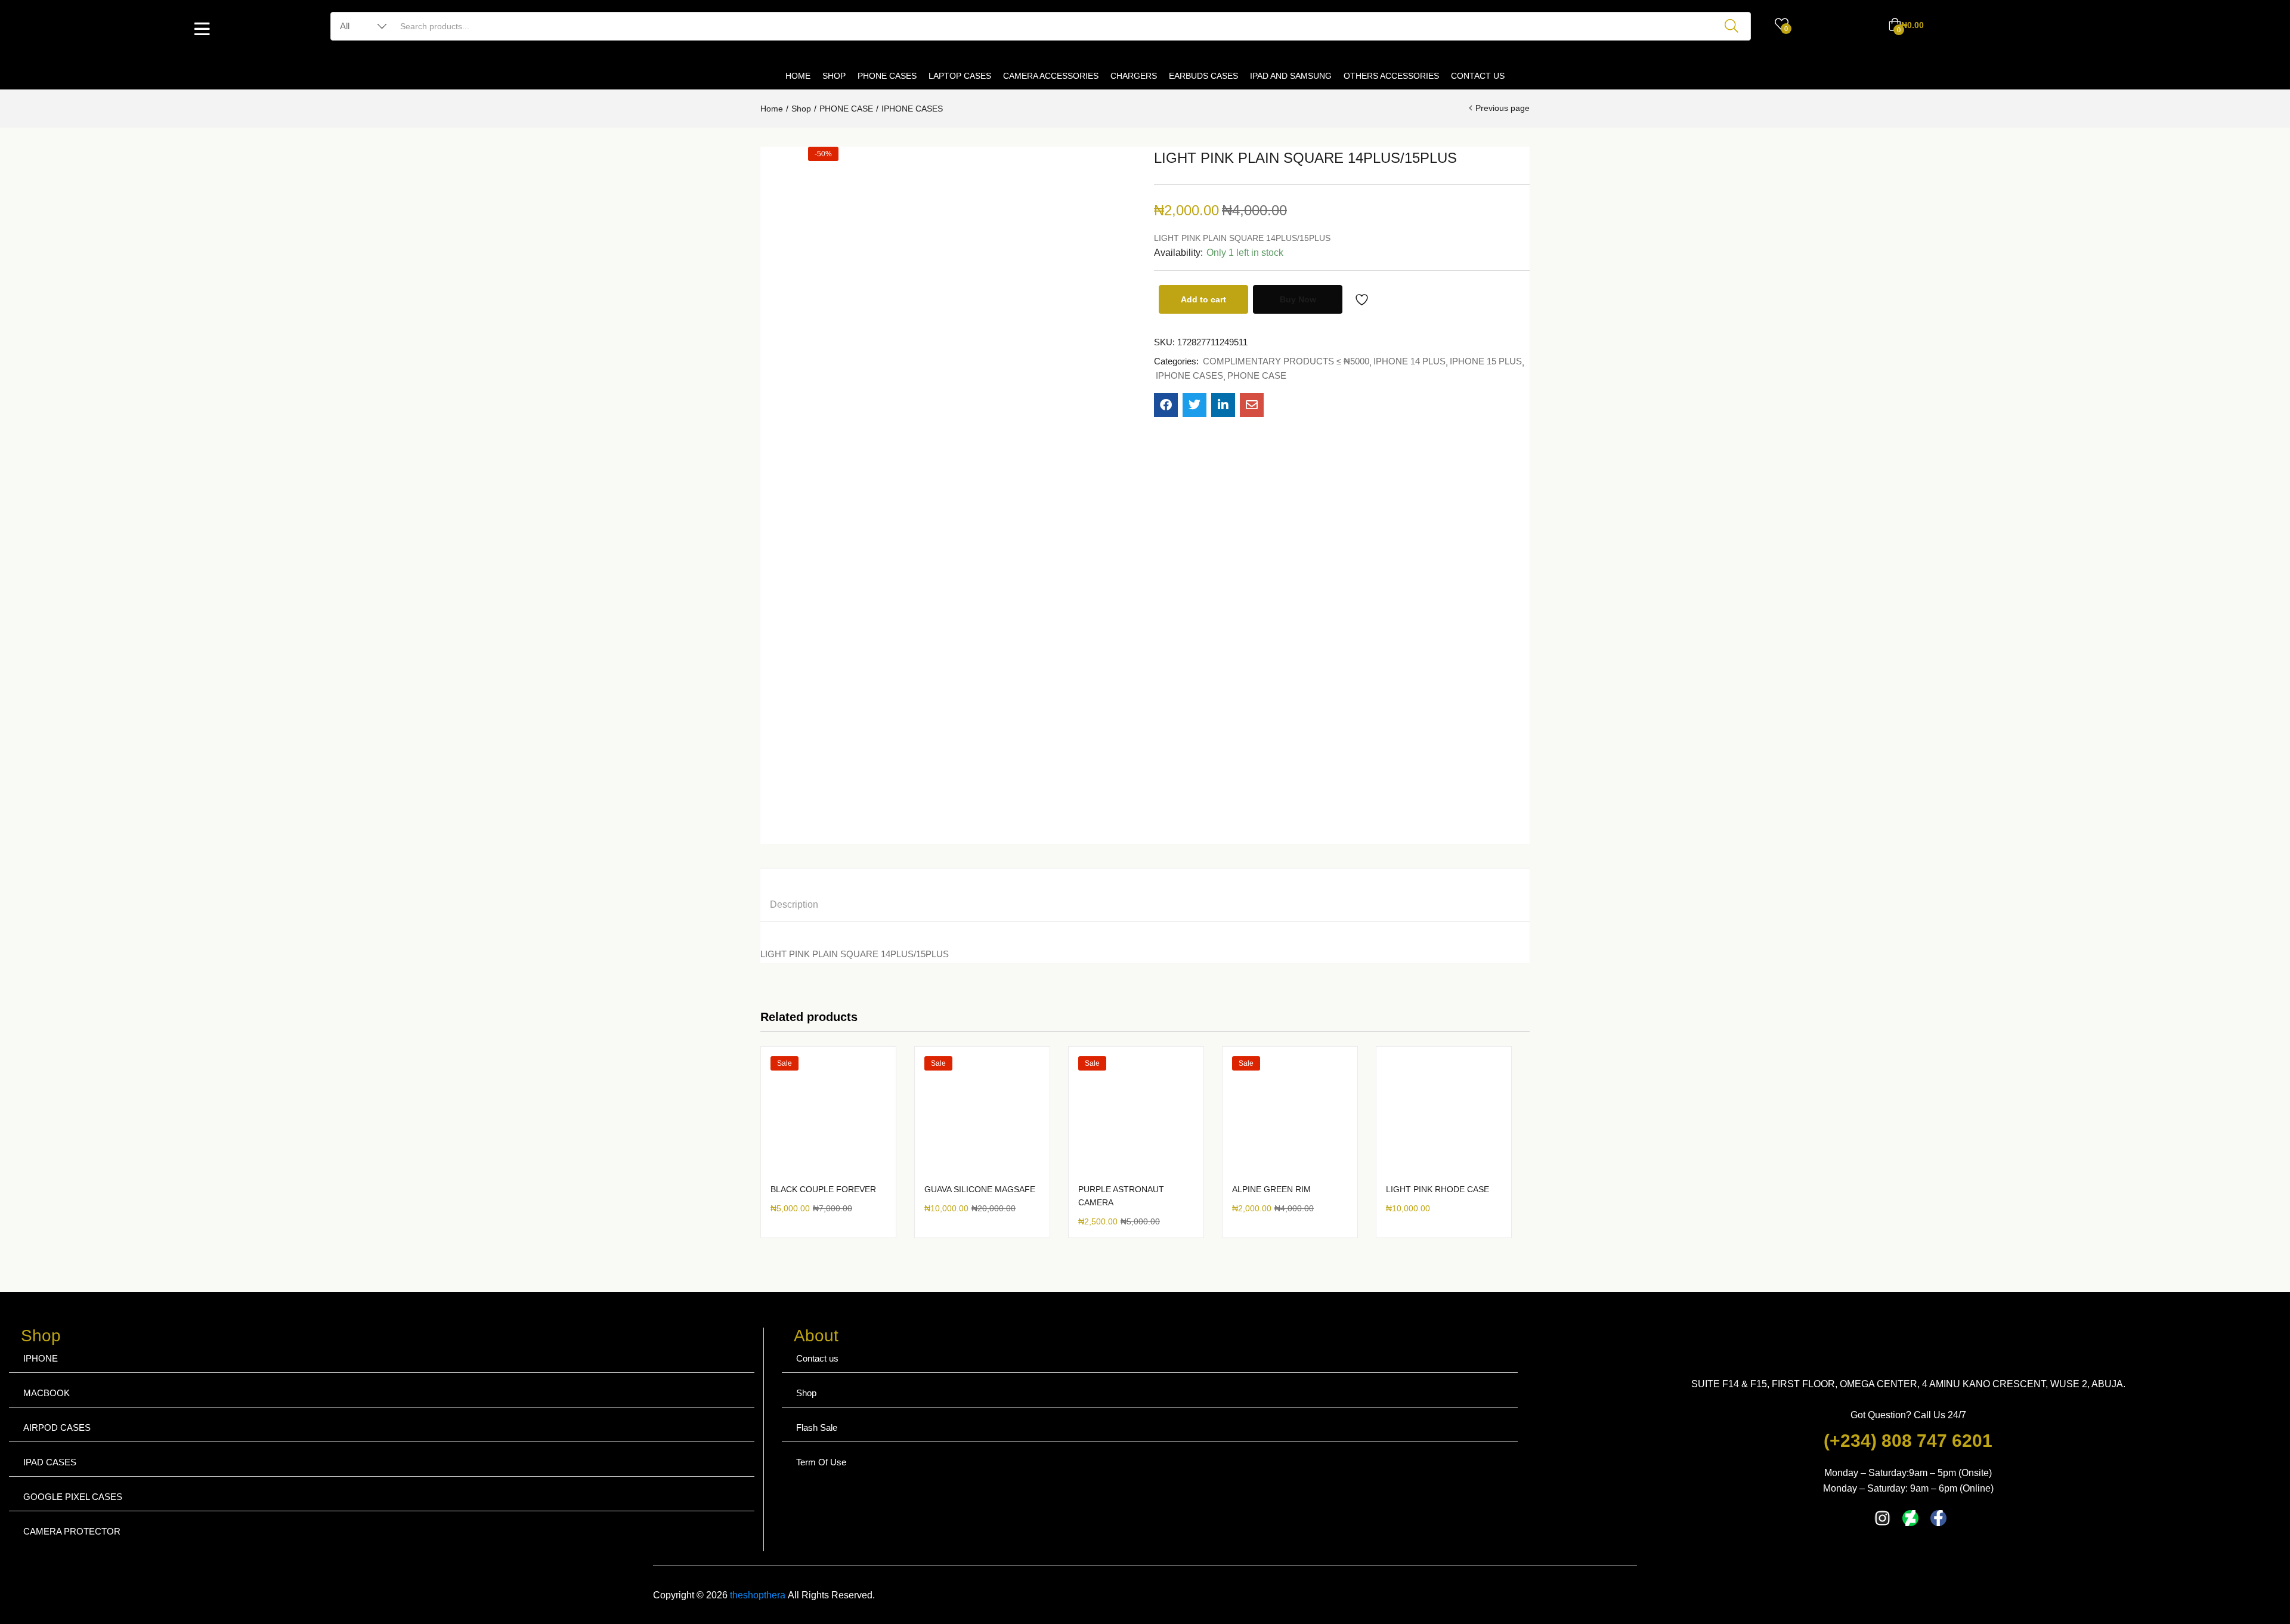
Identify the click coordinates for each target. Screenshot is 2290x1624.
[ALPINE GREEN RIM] (1290, 1114)
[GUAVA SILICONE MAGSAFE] (982, 1114)
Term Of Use (821, 1462)
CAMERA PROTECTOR (72, 1531)
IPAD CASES (50, 1462)
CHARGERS (1134, 76)
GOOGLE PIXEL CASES (73, 1497)
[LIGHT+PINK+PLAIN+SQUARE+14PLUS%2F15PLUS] (1194, 405)
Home (772, 109)
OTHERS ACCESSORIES (1391, 76)
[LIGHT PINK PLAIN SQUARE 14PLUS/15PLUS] (1166, 405)
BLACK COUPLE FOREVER (823, 1189)
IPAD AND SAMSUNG (1291, 76)
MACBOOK (47, 1393)
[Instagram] (1882, 1518)
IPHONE (41, 1358)
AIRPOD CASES (57, 1427)
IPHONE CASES (912, 109)
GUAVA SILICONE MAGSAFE (980, 1189)
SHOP (834, 76)
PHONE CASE (846, 109)
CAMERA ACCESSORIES (1051, 76)
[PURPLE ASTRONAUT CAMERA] (1136, 1114)
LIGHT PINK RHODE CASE (1438, 1189)
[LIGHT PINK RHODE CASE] (1444, 1114)
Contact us (817, 1358)
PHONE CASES (887, 76)
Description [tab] (794, 904)
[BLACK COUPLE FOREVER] (828, 1114)
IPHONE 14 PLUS (1409, 361)
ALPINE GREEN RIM (1271, 1189)
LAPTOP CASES (960, 76)
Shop (801, 109)
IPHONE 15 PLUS (1486, 361)
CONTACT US (1478, 76)
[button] (1906, 25)
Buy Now (1298, 299)
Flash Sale (817, 1427)
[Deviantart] (1910, 1518)
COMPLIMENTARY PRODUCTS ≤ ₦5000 (1286, 361)
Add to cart (1203, 299)
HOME (798, 76)
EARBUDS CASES (1203, 76)
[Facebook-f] (1938, 1518)
